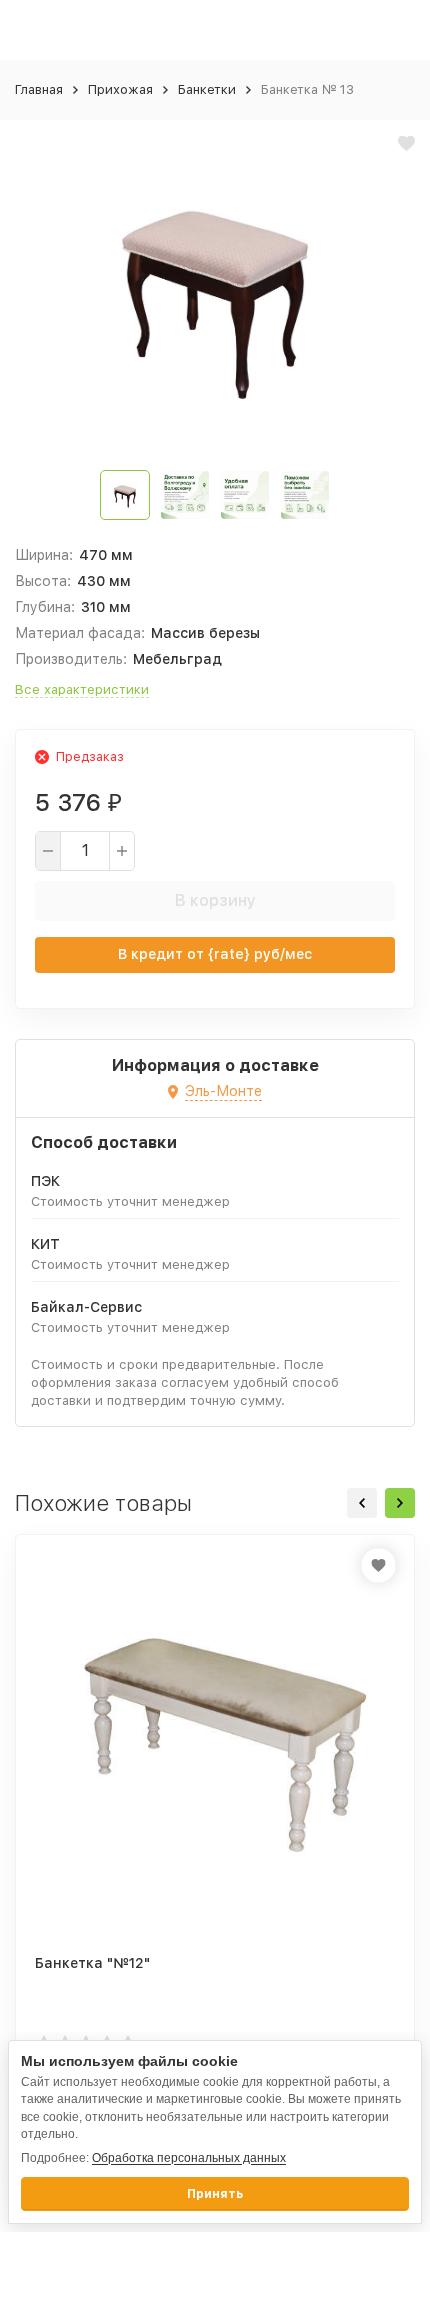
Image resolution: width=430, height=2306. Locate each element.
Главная (39, 89)
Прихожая (120, 89)
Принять (215, 2194)
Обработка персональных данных (189, 2158)
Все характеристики (82, 689)
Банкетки (207, 89)
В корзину (215, 900)
